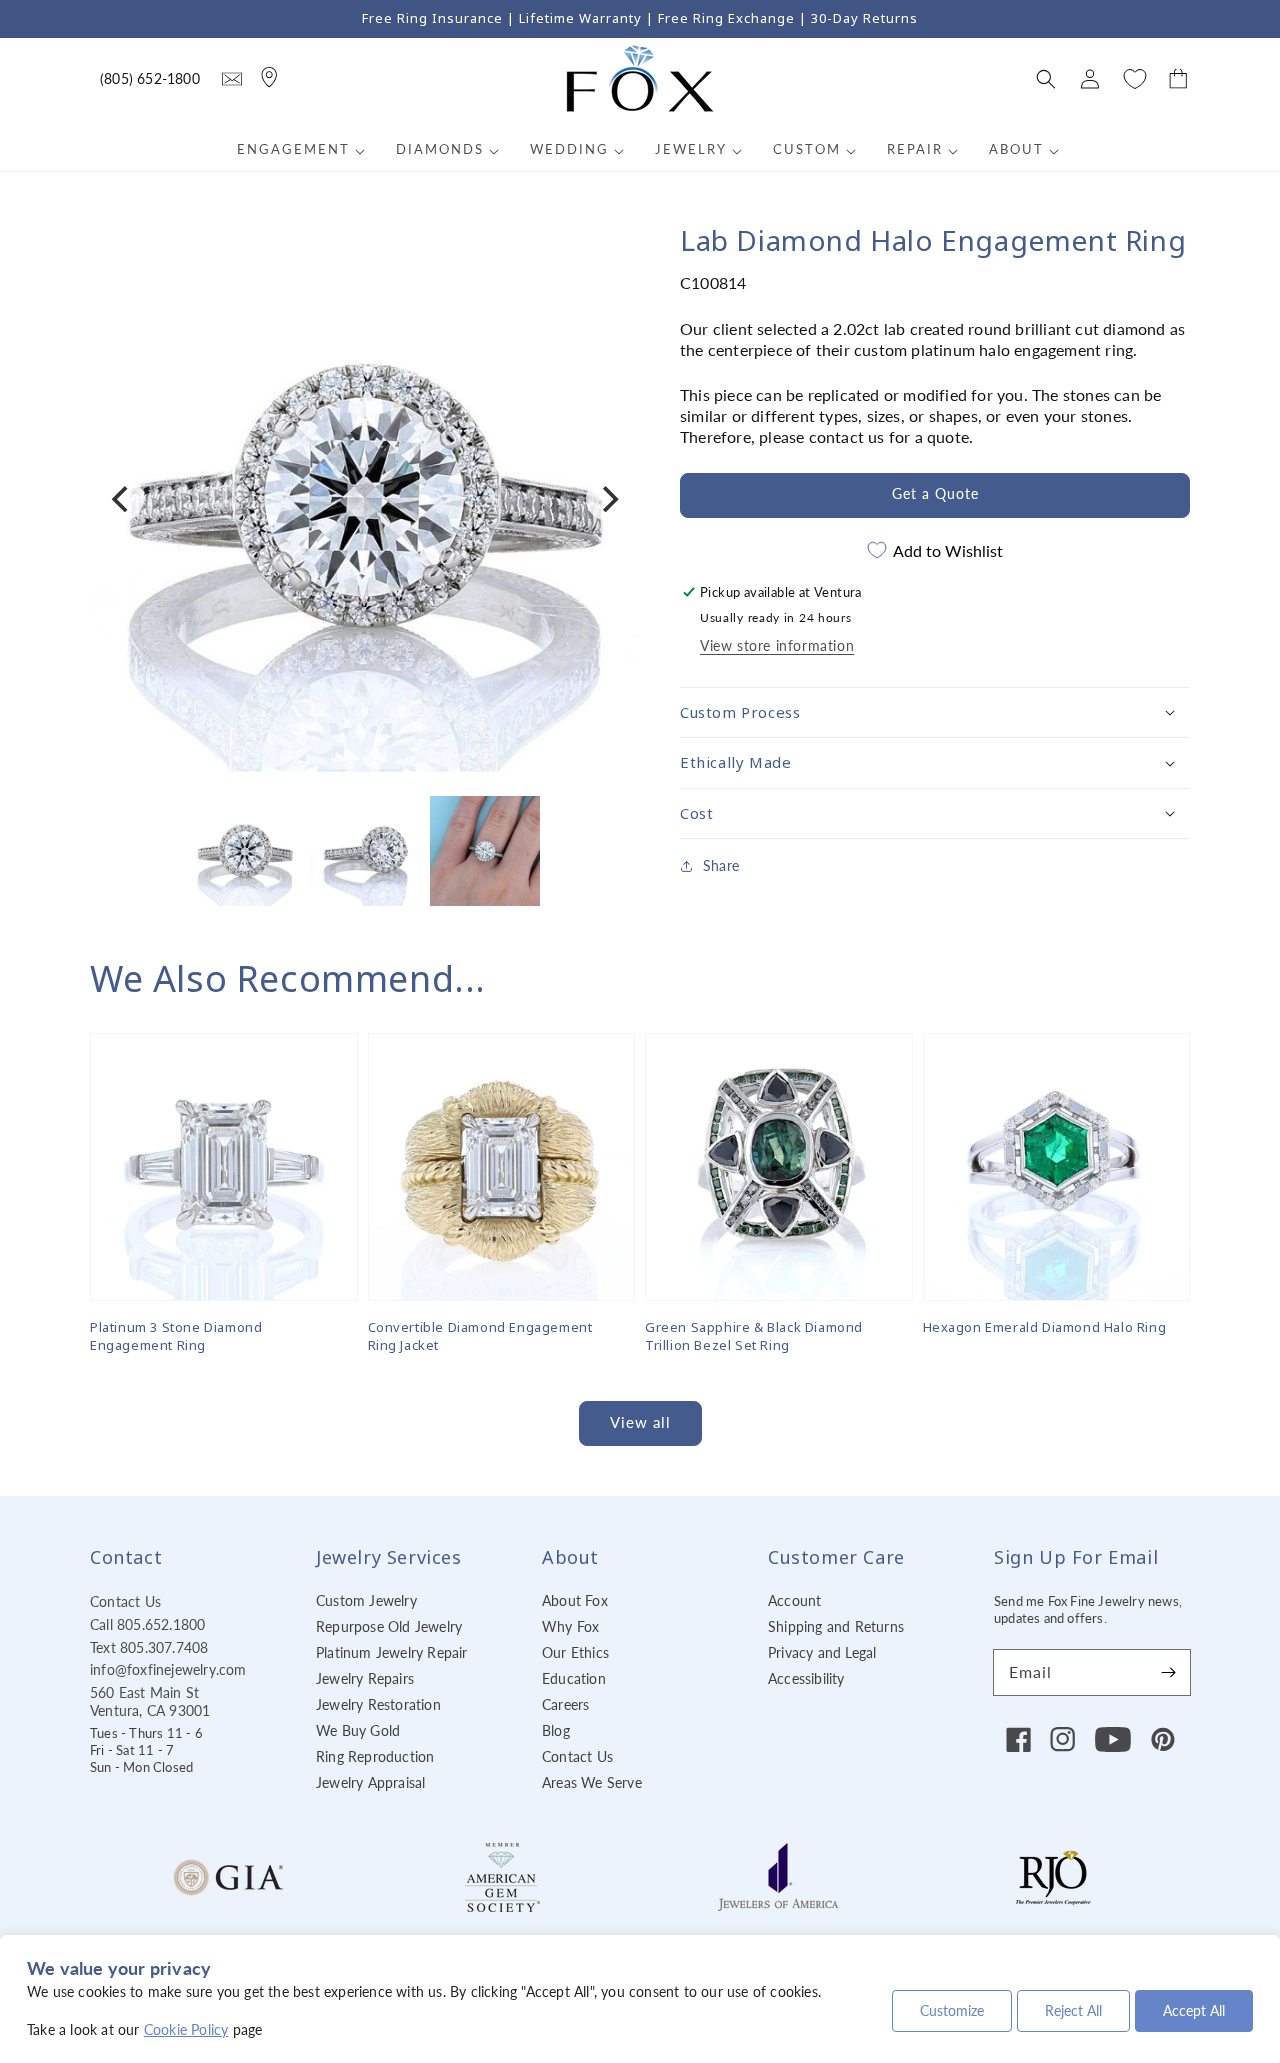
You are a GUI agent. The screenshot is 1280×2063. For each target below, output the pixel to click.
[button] (1046, 79)
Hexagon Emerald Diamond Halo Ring (1045, 1327)
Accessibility (806, 1678)
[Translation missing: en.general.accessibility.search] (232, 79)
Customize (952, 2010)
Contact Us (125, 1601)
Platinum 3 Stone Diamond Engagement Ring (176, 1336)
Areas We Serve (592, 1782)
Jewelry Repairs (365, 1678)
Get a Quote (935, 493)
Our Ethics (575, 1652)
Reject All (1073, 2010)
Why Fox (570, 1626)
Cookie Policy (186, 2029)
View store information (777, 645)
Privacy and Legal (822, 1652)
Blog (556, 1730)
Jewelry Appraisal (370, 1782)
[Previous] (122, 499)
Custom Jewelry (366, 1600)
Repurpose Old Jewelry (389, 1626)
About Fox (575, 1600)
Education (574, 1678)
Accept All (1194, 2010)
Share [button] (721, 865)
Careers (565, 1704)
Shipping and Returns (836, 1626)
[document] (365, 499)
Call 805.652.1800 (147, 1624)
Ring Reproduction (375, 1756)
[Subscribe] (1168, 1672)
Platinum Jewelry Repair (392, 1652)
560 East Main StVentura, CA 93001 (150, 1701)
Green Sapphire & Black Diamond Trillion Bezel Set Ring (754, 1336)
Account (794, 1600)
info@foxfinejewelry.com (168, 1669)
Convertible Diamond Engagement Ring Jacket (480, 1336)
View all (640, 1422)
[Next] (608, 499)
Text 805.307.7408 (149, 1647)
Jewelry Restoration (378, 1704)
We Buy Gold (358, 1730)
